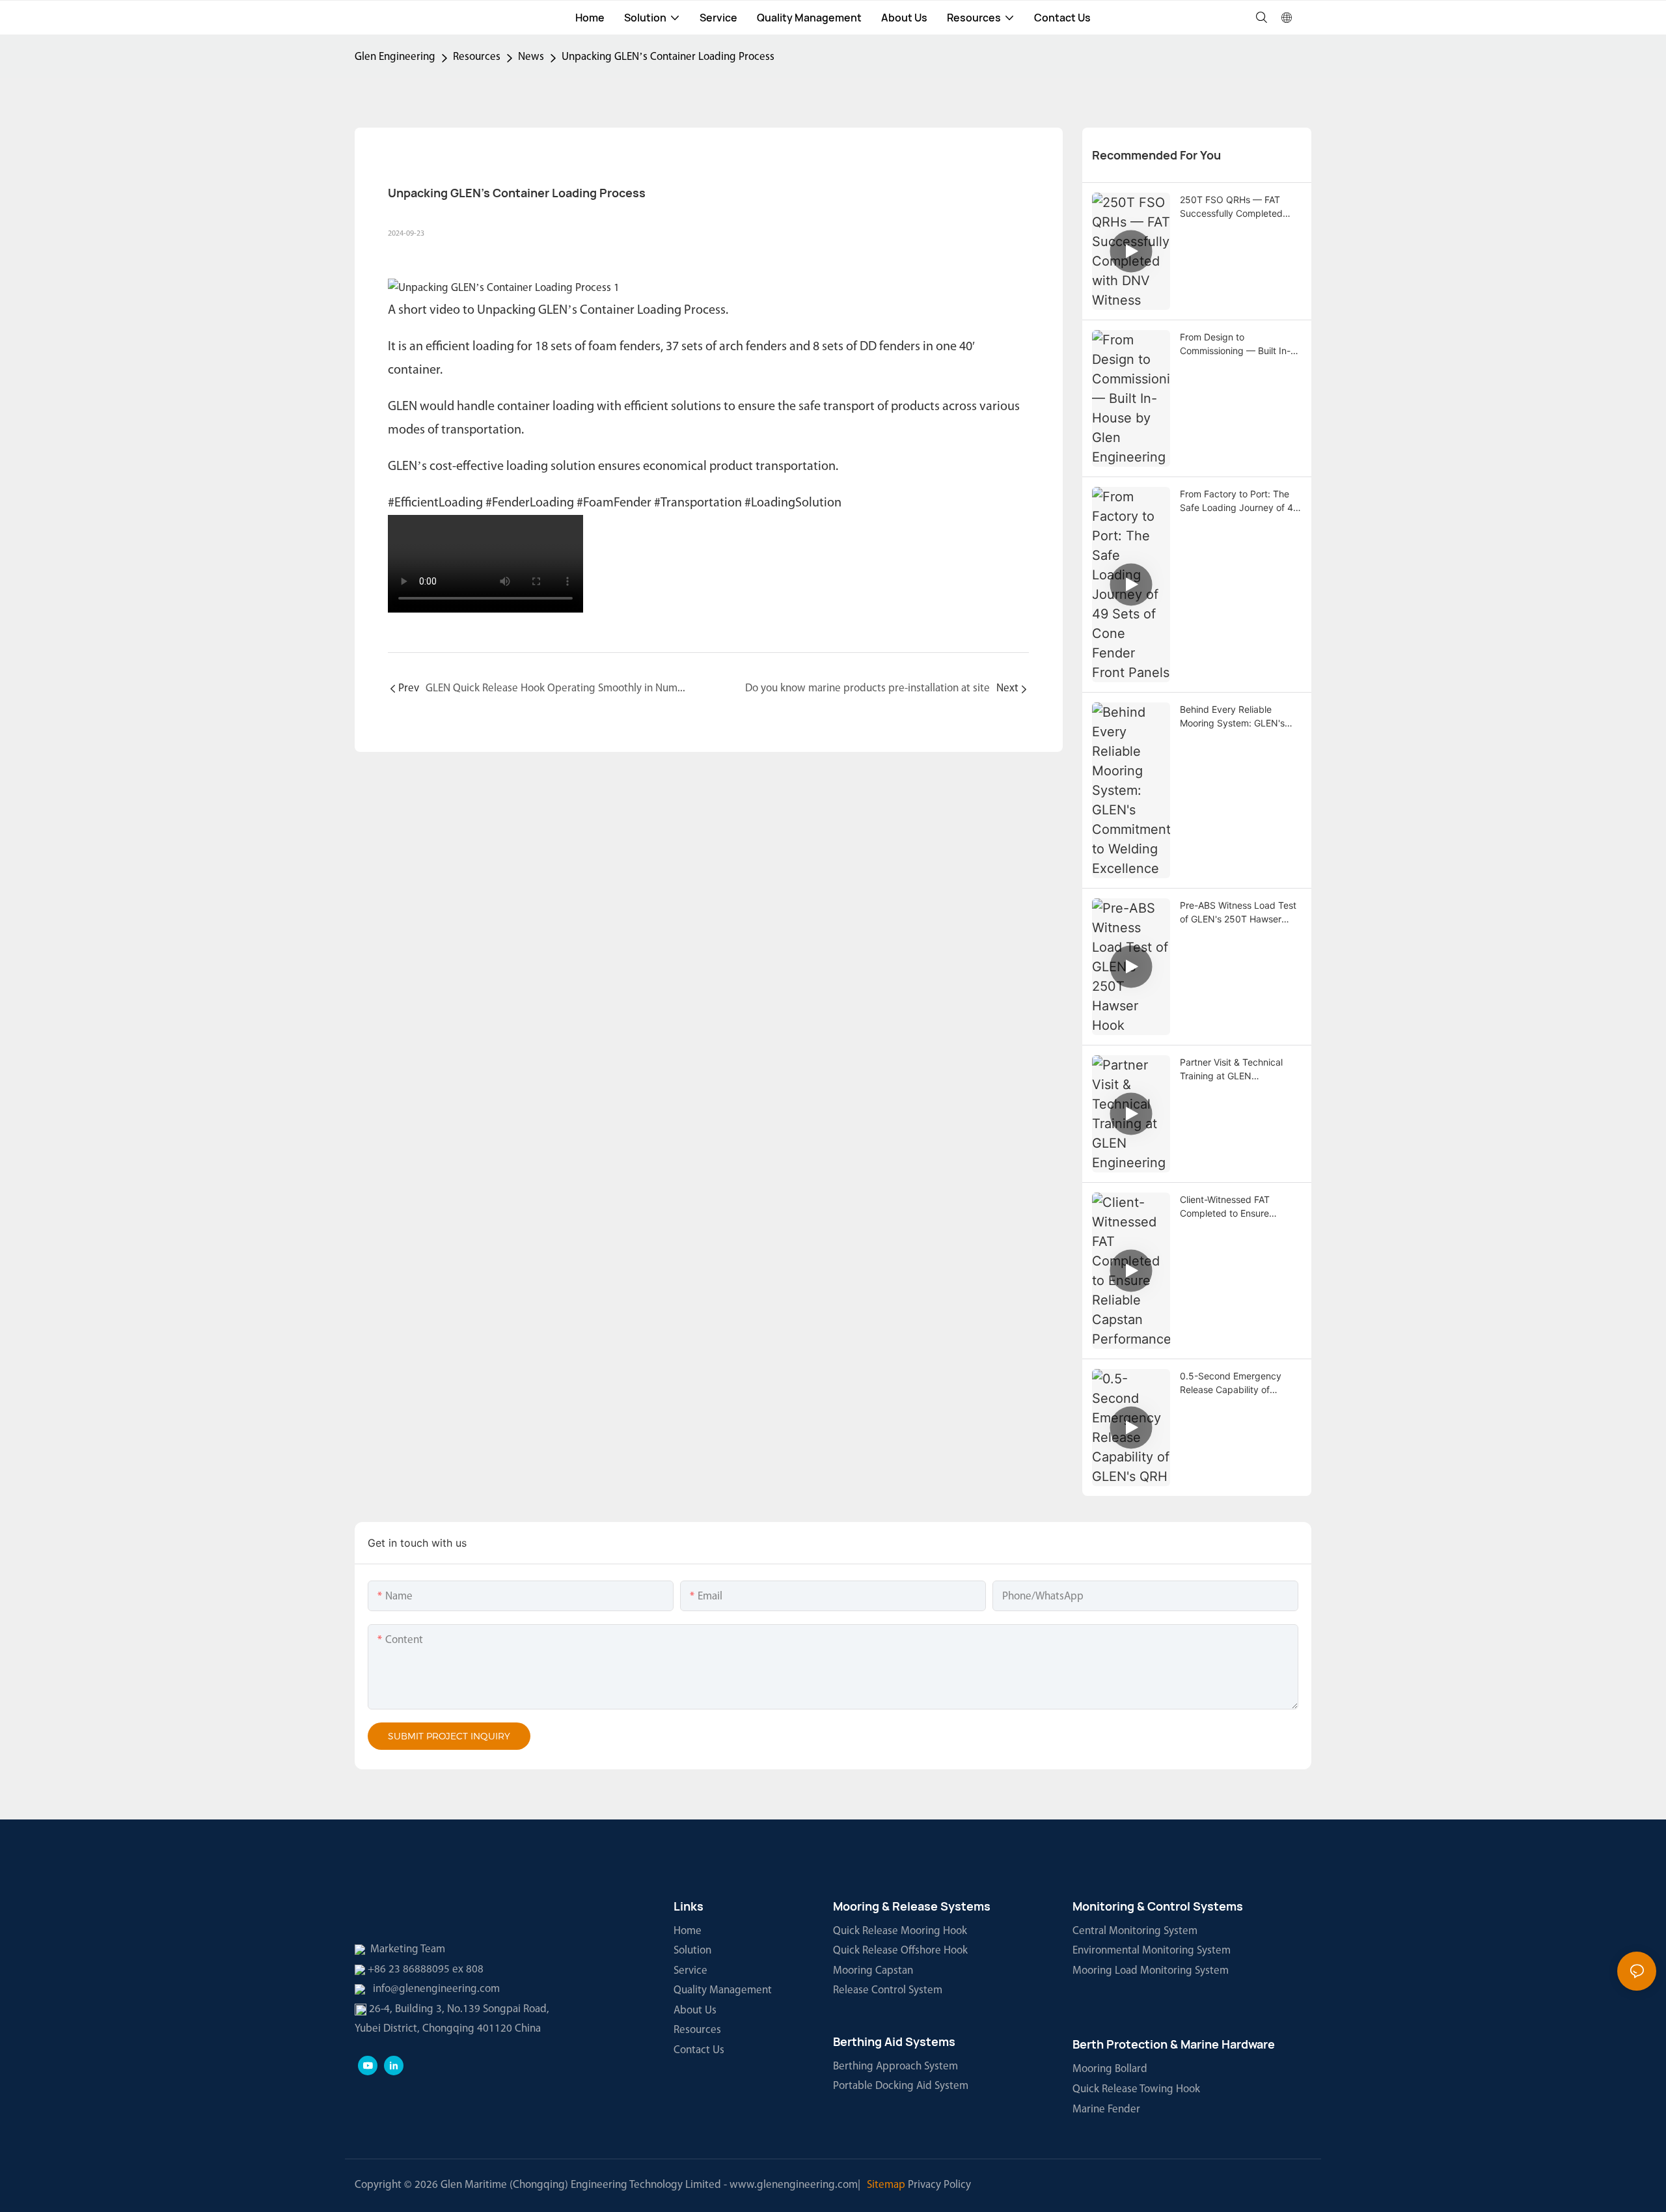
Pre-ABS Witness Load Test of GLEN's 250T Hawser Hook (1238, 913)
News (531, 57)
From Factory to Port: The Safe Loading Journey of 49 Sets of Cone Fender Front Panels (1239, 501)
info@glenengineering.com (436, 1989)
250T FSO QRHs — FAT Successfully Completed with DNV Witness (1231, 207)
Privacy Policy (939, 2185)
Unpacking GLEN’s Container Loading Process (668, 57)
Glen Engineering (395, 57)
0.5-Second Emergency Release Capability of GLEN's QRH (1231, 1383)
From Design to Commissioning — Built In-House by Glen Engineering (1237, 344)
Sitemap (886, 2185)
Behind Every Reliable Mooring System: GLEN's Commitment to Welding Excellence (1232, 717)
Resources (477, 57)
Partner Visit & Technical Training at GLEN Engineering (1231, 1070)
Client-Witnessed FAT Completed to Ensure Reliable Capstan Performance (1225, 1207)
